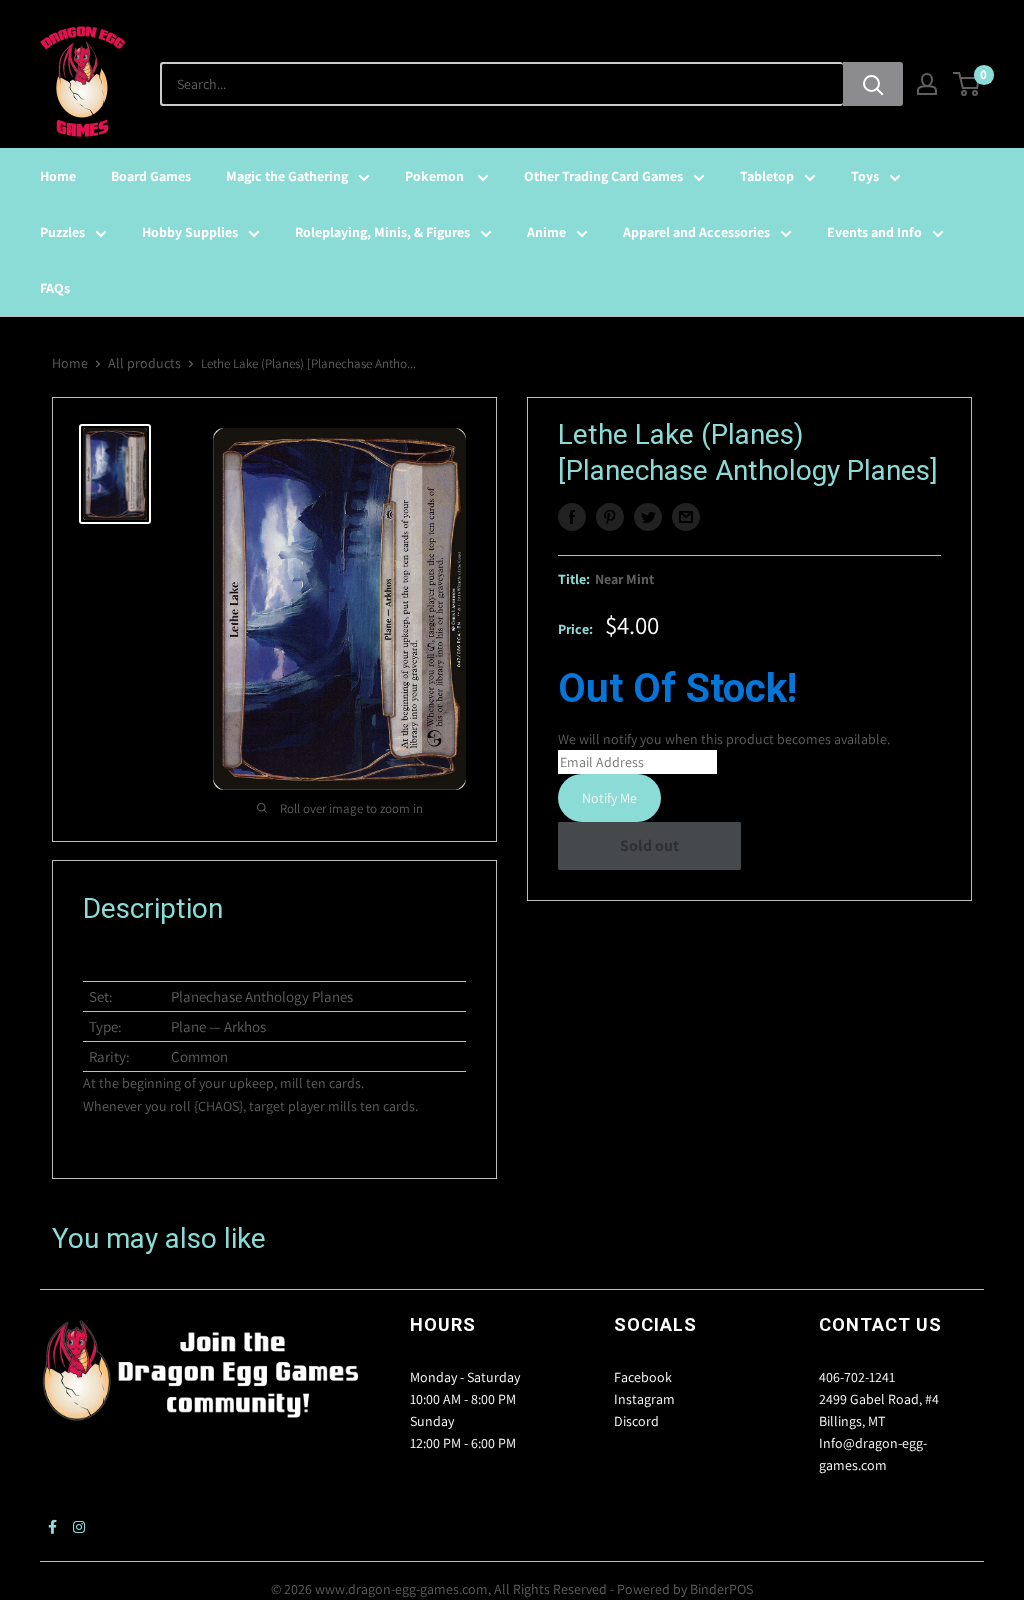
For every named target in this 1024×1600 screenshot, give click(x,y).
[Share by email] (686, 517)
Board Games (151, 176)
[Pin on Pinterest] (610, 517)
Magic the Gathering (287, 176)
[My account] (927, 84)
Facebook (643, 1377)
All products (144, 363)
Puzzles (62, 232)
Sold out (649, 845)
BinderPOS (721, 1589)
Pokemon (436, 176)
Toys (865, 176)
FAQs (55, 288)
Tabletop (767, 176)
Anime (546, 232)
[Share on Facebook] (572, 517)
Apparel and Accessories (696, 232)
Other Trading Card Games (603, 176)
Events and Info (874, 232)
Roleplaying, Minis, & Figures (382, 232)
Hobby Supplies (190, 232)
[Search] (873, 84)
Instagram (644, 1399)
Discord (636, 1421)
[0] (967, 84)
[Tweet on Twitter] (648, 517)
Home (58, 176)
